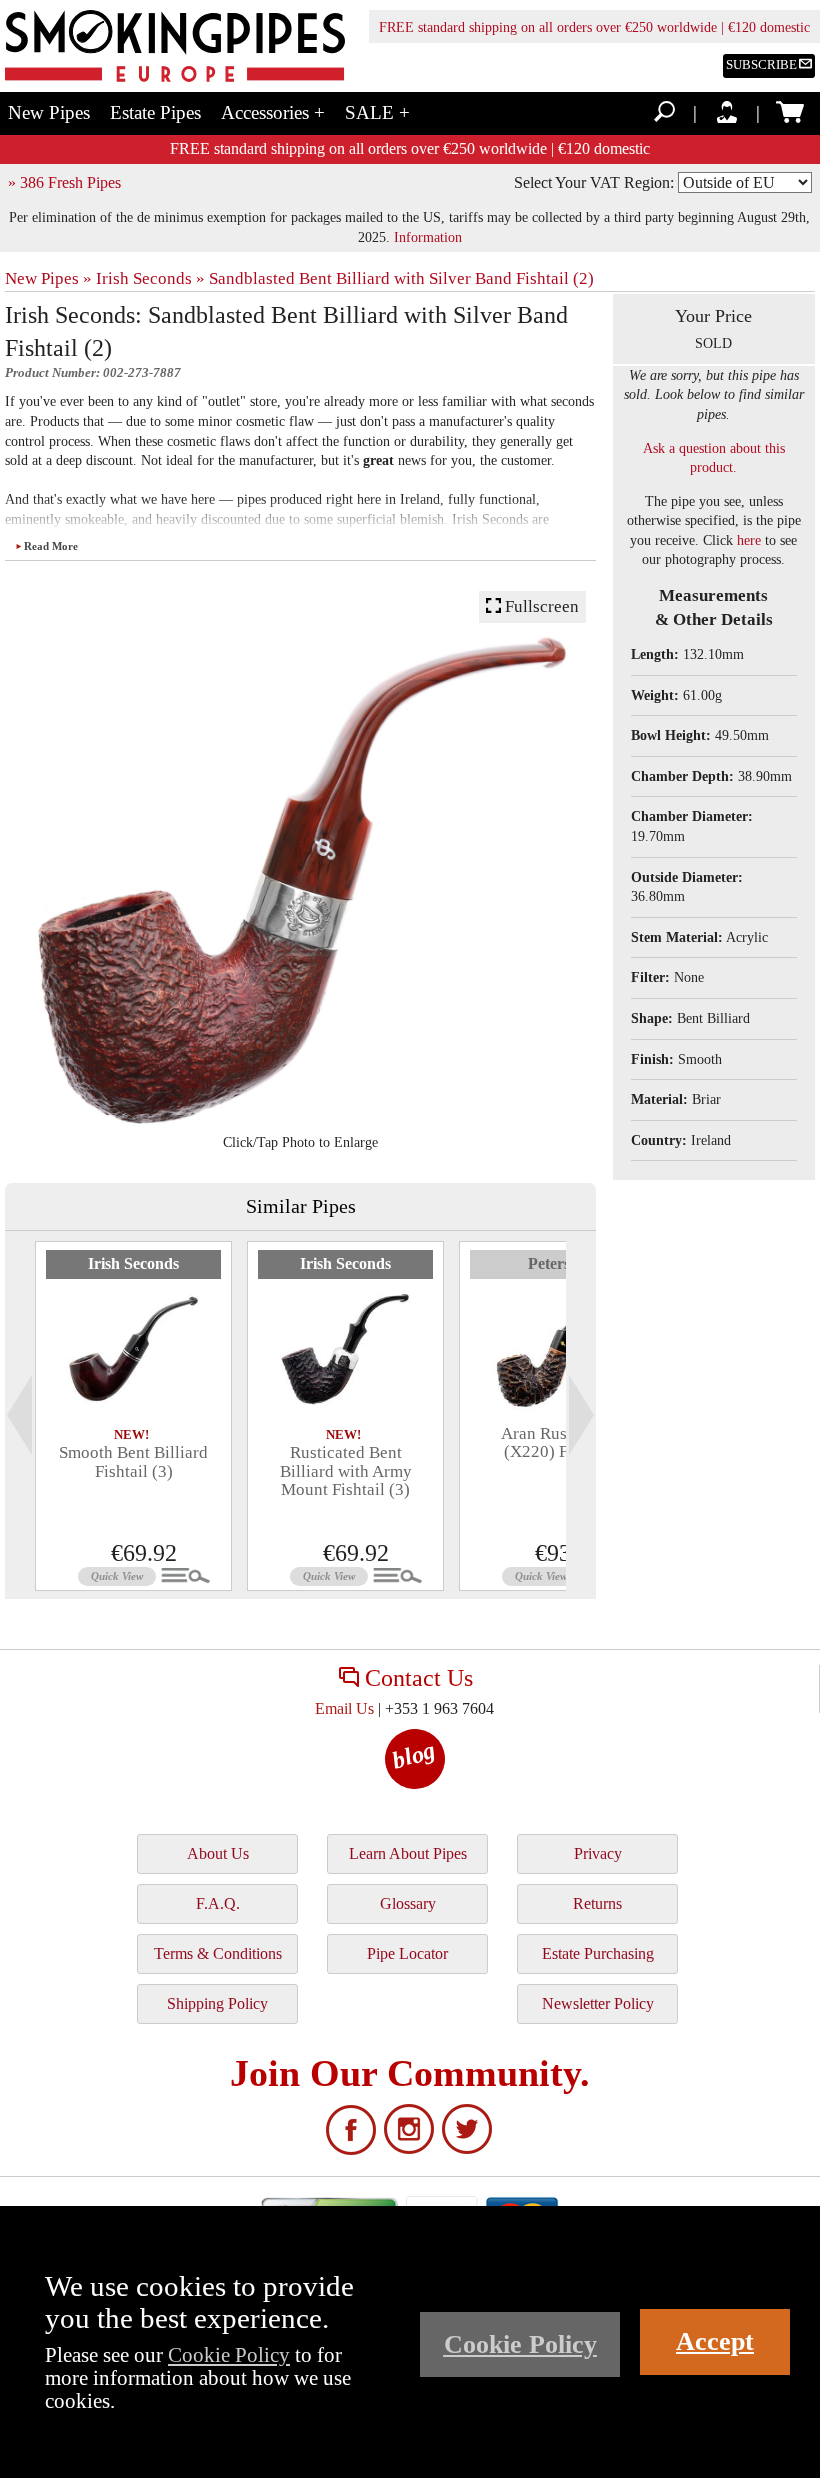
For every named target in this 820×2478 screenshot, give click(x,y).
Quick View (117, 1576)
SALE (377, 112)
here (749, 540)
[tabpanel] (133, 1416)
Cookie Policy (229, 2354)
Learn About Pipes (408, 1853)
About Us (218, 1853)
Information (428, 237)
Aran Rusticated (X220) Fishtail (558, 1442)
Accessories (273, 112)
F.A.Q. (218, 1903)
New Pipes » (48, 278)
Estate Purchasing (598, 1953)
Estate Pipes (155, 112)
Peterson (557, 1263)
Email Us (344, 1708)
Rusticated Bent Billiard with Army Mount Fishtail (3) (346, 1471)
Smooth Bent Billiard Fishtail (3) (133, 1461)
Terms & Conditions (218, 1953)
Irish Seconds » (150, 278)
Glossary (408, 1903)
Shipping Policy (217, 2003)
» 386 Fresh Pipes (64, 182)
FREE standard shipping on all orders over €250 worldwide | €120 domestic (594, 27)
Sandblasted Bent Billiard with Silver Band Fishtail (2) (401, 278)
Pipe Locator (407, 1953)
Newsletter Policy (598, 2003)
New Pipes (49, 112)
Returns (597, 1903)
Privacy (598, 1853)
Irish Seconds (133, 1263)
